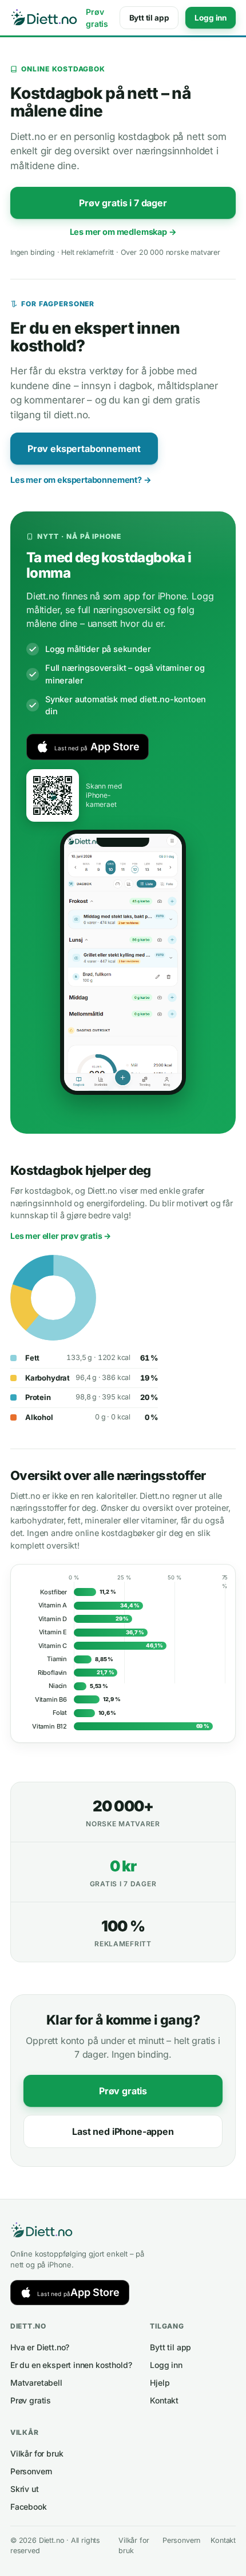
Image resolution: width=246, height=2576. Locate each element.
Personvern (31, 2471)
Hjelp (160, 2383)
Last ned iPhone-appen (123, 2131)
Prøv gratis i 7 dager (123, 203)
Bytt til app (149, 18)
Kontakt (164, 2400)
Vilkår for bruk (37, 2453)
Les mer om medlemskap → (123, 232)
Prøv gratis (97, 18)
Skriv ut (25, 2489)
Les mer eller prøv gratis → (61, 1236)
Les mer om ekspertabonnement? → (81, 480)
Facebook (29, 2507)
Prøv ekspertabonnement (84, 449)
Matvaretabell (36, 2383)
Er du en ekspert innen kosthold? (71, 2365)
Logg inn (211, 18)
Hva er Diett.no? (40, 2347)
